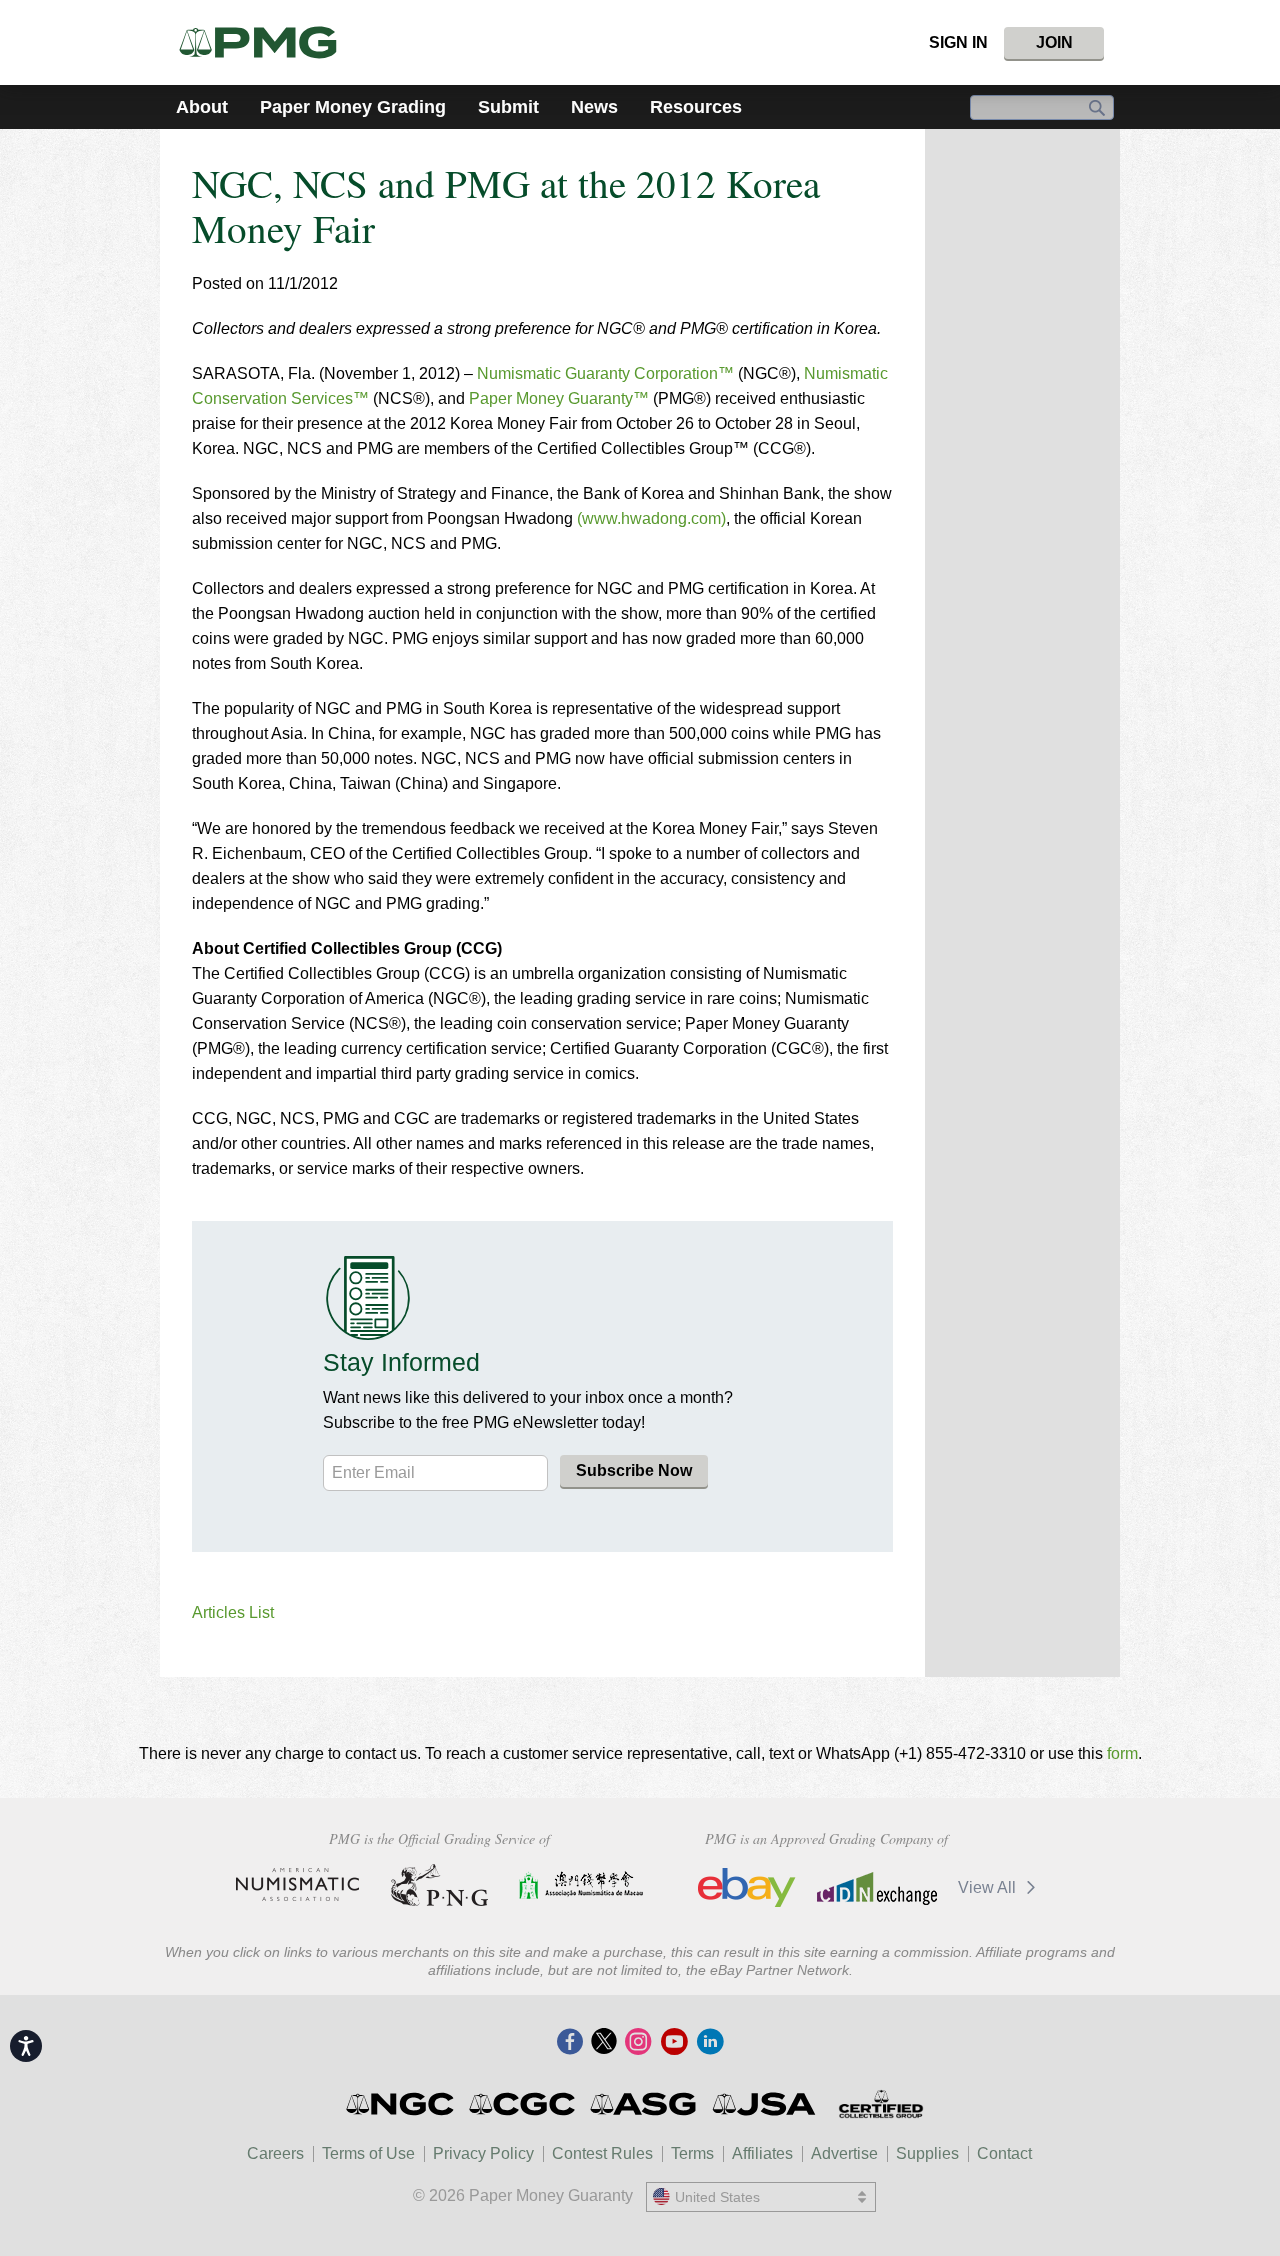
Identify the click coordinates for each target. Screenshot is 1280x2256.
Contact (1004, 2153)
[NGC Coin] (401, 2104)
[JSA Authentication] (764, 2104)
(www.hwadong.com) (651, 518)
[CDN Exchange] (876, 1888)
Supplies (927, 2153)
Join (1054, 42)
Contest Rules (602, 2153)
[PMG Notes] (266, 42)
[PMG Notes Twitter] (604, 2043)
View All (989, 1887)
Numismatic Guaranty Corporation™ (605, 373)
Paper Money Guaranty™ (561, 398)
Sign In (958, 42)
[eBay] (747, 1888)
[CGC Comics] (523, 2104)
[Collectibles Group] (880, 2104)
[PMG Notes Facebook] (570, 2043)
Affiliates (762, 2153)
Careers (275, 2153)
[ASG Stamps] (644, 2104)
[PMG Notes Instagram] (638, 2043)
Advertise (844, 2153)
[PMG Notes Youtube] (674, 2043)
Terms (692, 2153)
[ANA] (297, 1885)
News (594, 107)
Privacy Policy (483, 2153)
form (1122, 1753)
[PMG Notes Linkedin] (710, 2043)
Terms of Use (368, 2153)
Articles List (233, 1612)
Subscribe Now (634, 1470)
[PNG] (439, 1885)
